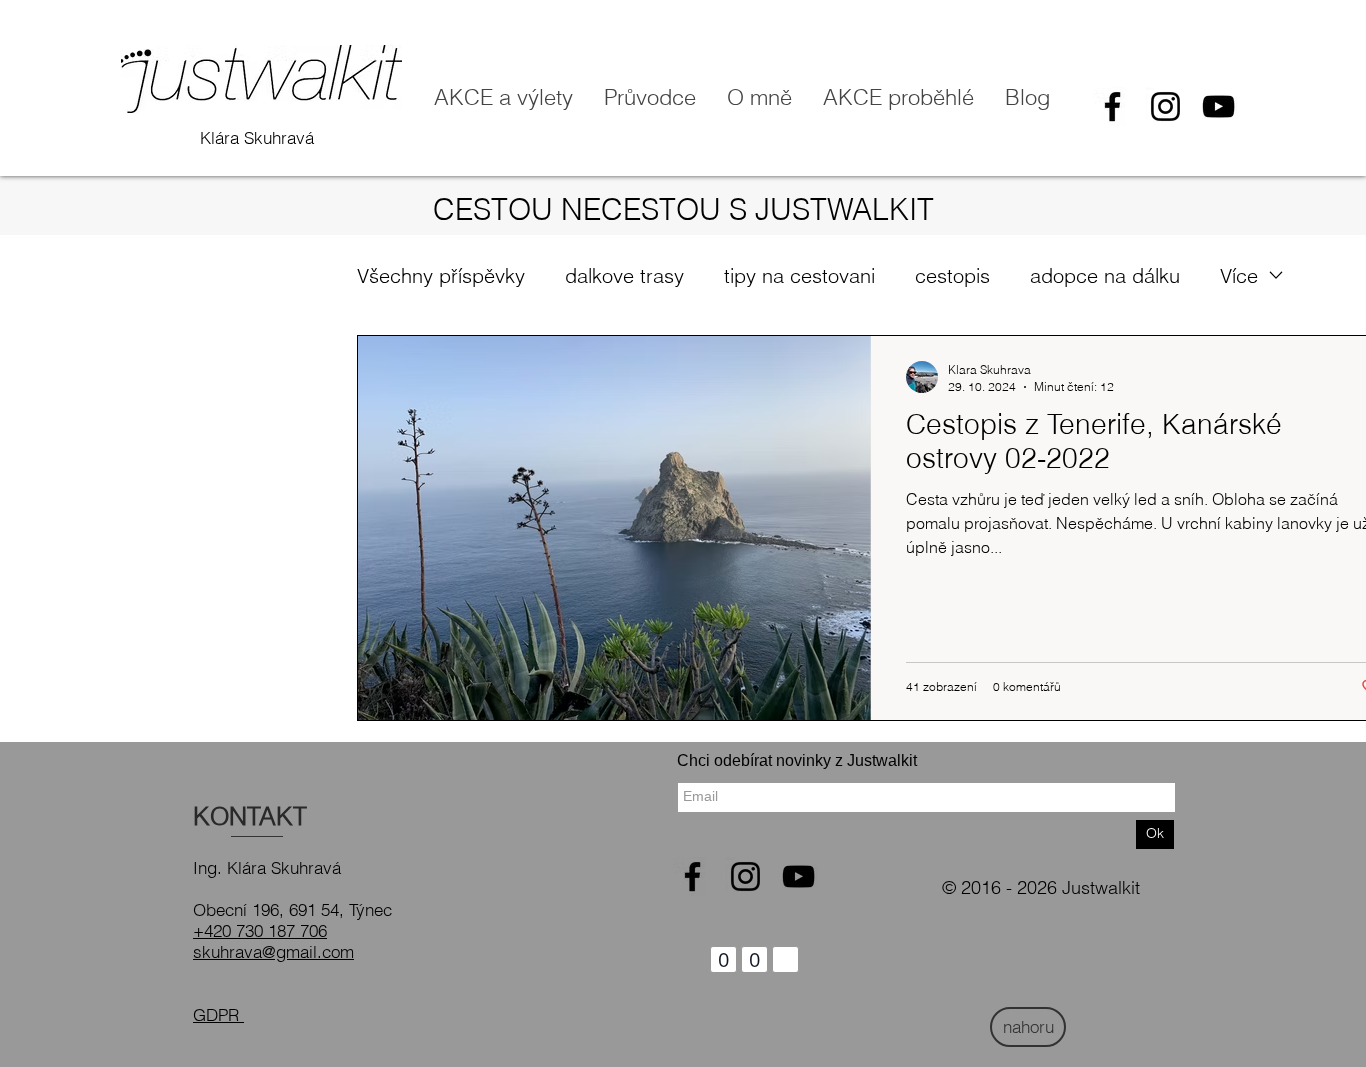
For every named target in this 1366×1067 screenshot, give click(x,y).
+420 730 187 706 (260, 930)
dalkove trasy (624, 275)
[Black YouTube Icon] (1218, 106)
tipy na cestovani (799, 275)
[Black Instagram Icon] (1165, 106)
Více (1239, 275)
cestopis (952, 275)
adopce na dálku (1105, 275)
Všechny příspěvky (441, 275)
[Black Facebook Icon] (1112, 106)
